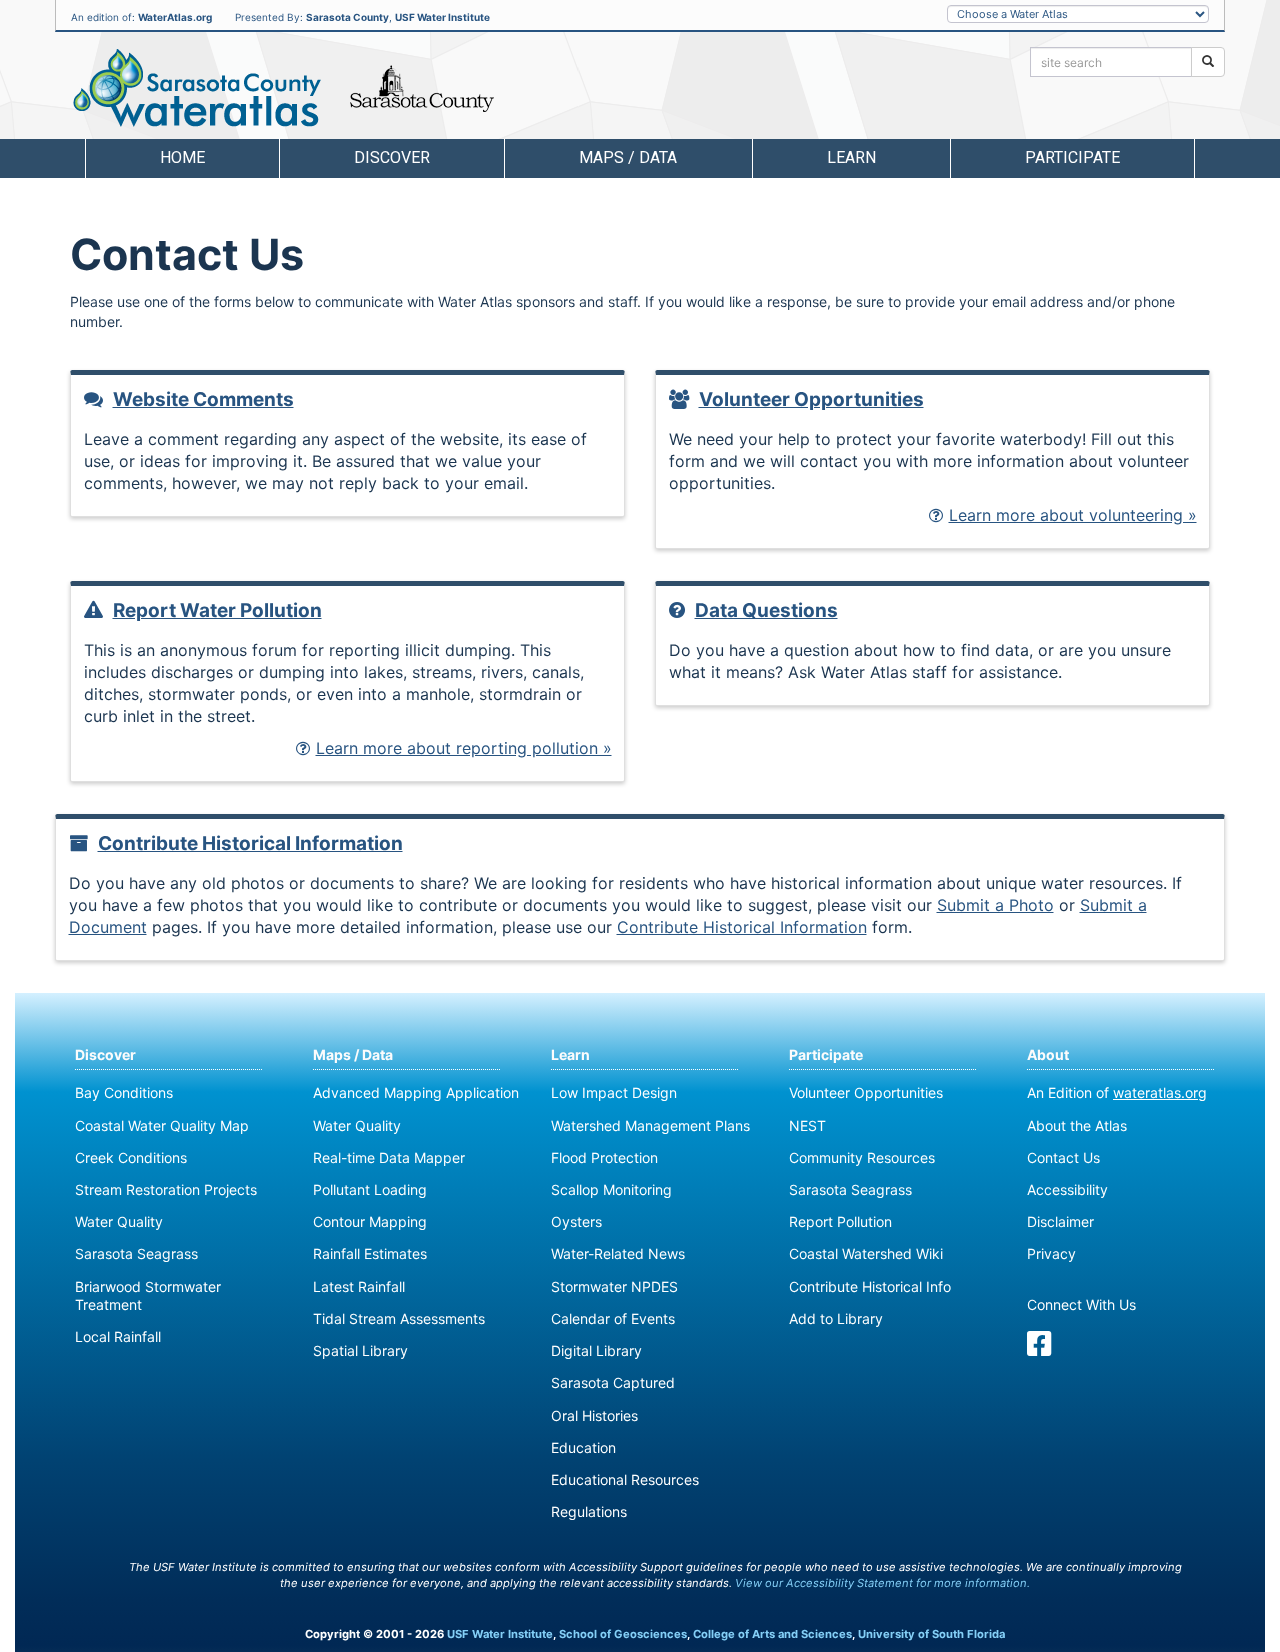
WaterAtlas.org (175, 17)
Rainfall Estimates (370, 1253)
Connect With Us (1081, 1304)
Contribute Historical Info (870, 1286)
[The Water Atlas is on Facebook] (1039, 1348)
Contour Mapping (370, 1221)
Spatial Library (360, 1350)
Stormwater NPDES (614, 1286)
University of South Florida (931, 1634)
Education (583, 1447)
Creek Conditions (131, 1157)
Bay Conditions (124, 1092)
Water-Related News (618, 1253)
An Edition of (1117, 1092)
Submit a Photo (995, 905)
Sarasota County (347, 17)
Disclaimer (1060, 1221)
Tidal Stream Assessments (399, 1318)
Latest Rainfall (359, 1286)
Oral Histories (594, 1415)
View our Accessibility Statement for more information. (882, 1583)
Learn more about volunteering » (1073, 515)
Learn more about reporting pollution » (464, 748)
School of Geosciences (623, 1634)
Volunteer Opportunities (811, 399)
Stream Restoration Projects (166, 1189)
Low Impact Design (614, 1092)
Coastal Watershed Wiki (866, 1253)
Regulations (589, 1511)
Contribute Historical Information (250, 843)
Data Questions (766, 610)
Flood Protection (604, 1157)
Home (182, 157)
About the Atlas (1077, 1125)
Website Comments (203, 399)
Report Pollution (840, 1221)
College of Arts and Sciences (772, 1634)
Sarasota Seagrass (136, 1253)
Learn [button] (851, 157)
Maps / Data (353, 1054)
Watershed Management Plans (650, 1125)
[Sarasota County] (422, 88)
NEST (807, 1125)
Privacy (1051, 1253)
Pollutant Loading (370, 1189)
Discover (105, 1054)
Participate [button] (1072, 157)
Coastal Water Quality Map (162, 1125)
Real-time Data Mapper (389, 1157)
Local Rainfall (118, 1336)
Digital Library (596, 1350)
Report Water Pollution (217, 610)
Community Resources (862, 1157)
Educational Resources (625, 1479)
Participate (826, 1054)
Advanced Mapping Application (416, 1092)
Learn (570, 1054)
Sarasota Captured (613, 1382)
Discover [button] (392, 157)
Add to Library (836, 1318)
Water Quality (119, 1221)
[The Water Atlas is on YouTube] (1072, 1348)
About (1048, 1054)
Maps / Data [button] (628, 157)
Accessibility (1067, 1189)
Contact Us (1063, 1157)
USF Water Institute (442, 17)
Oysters (576, 1221)
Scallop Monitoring (611, 1189)
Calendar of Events (613, 1318)
